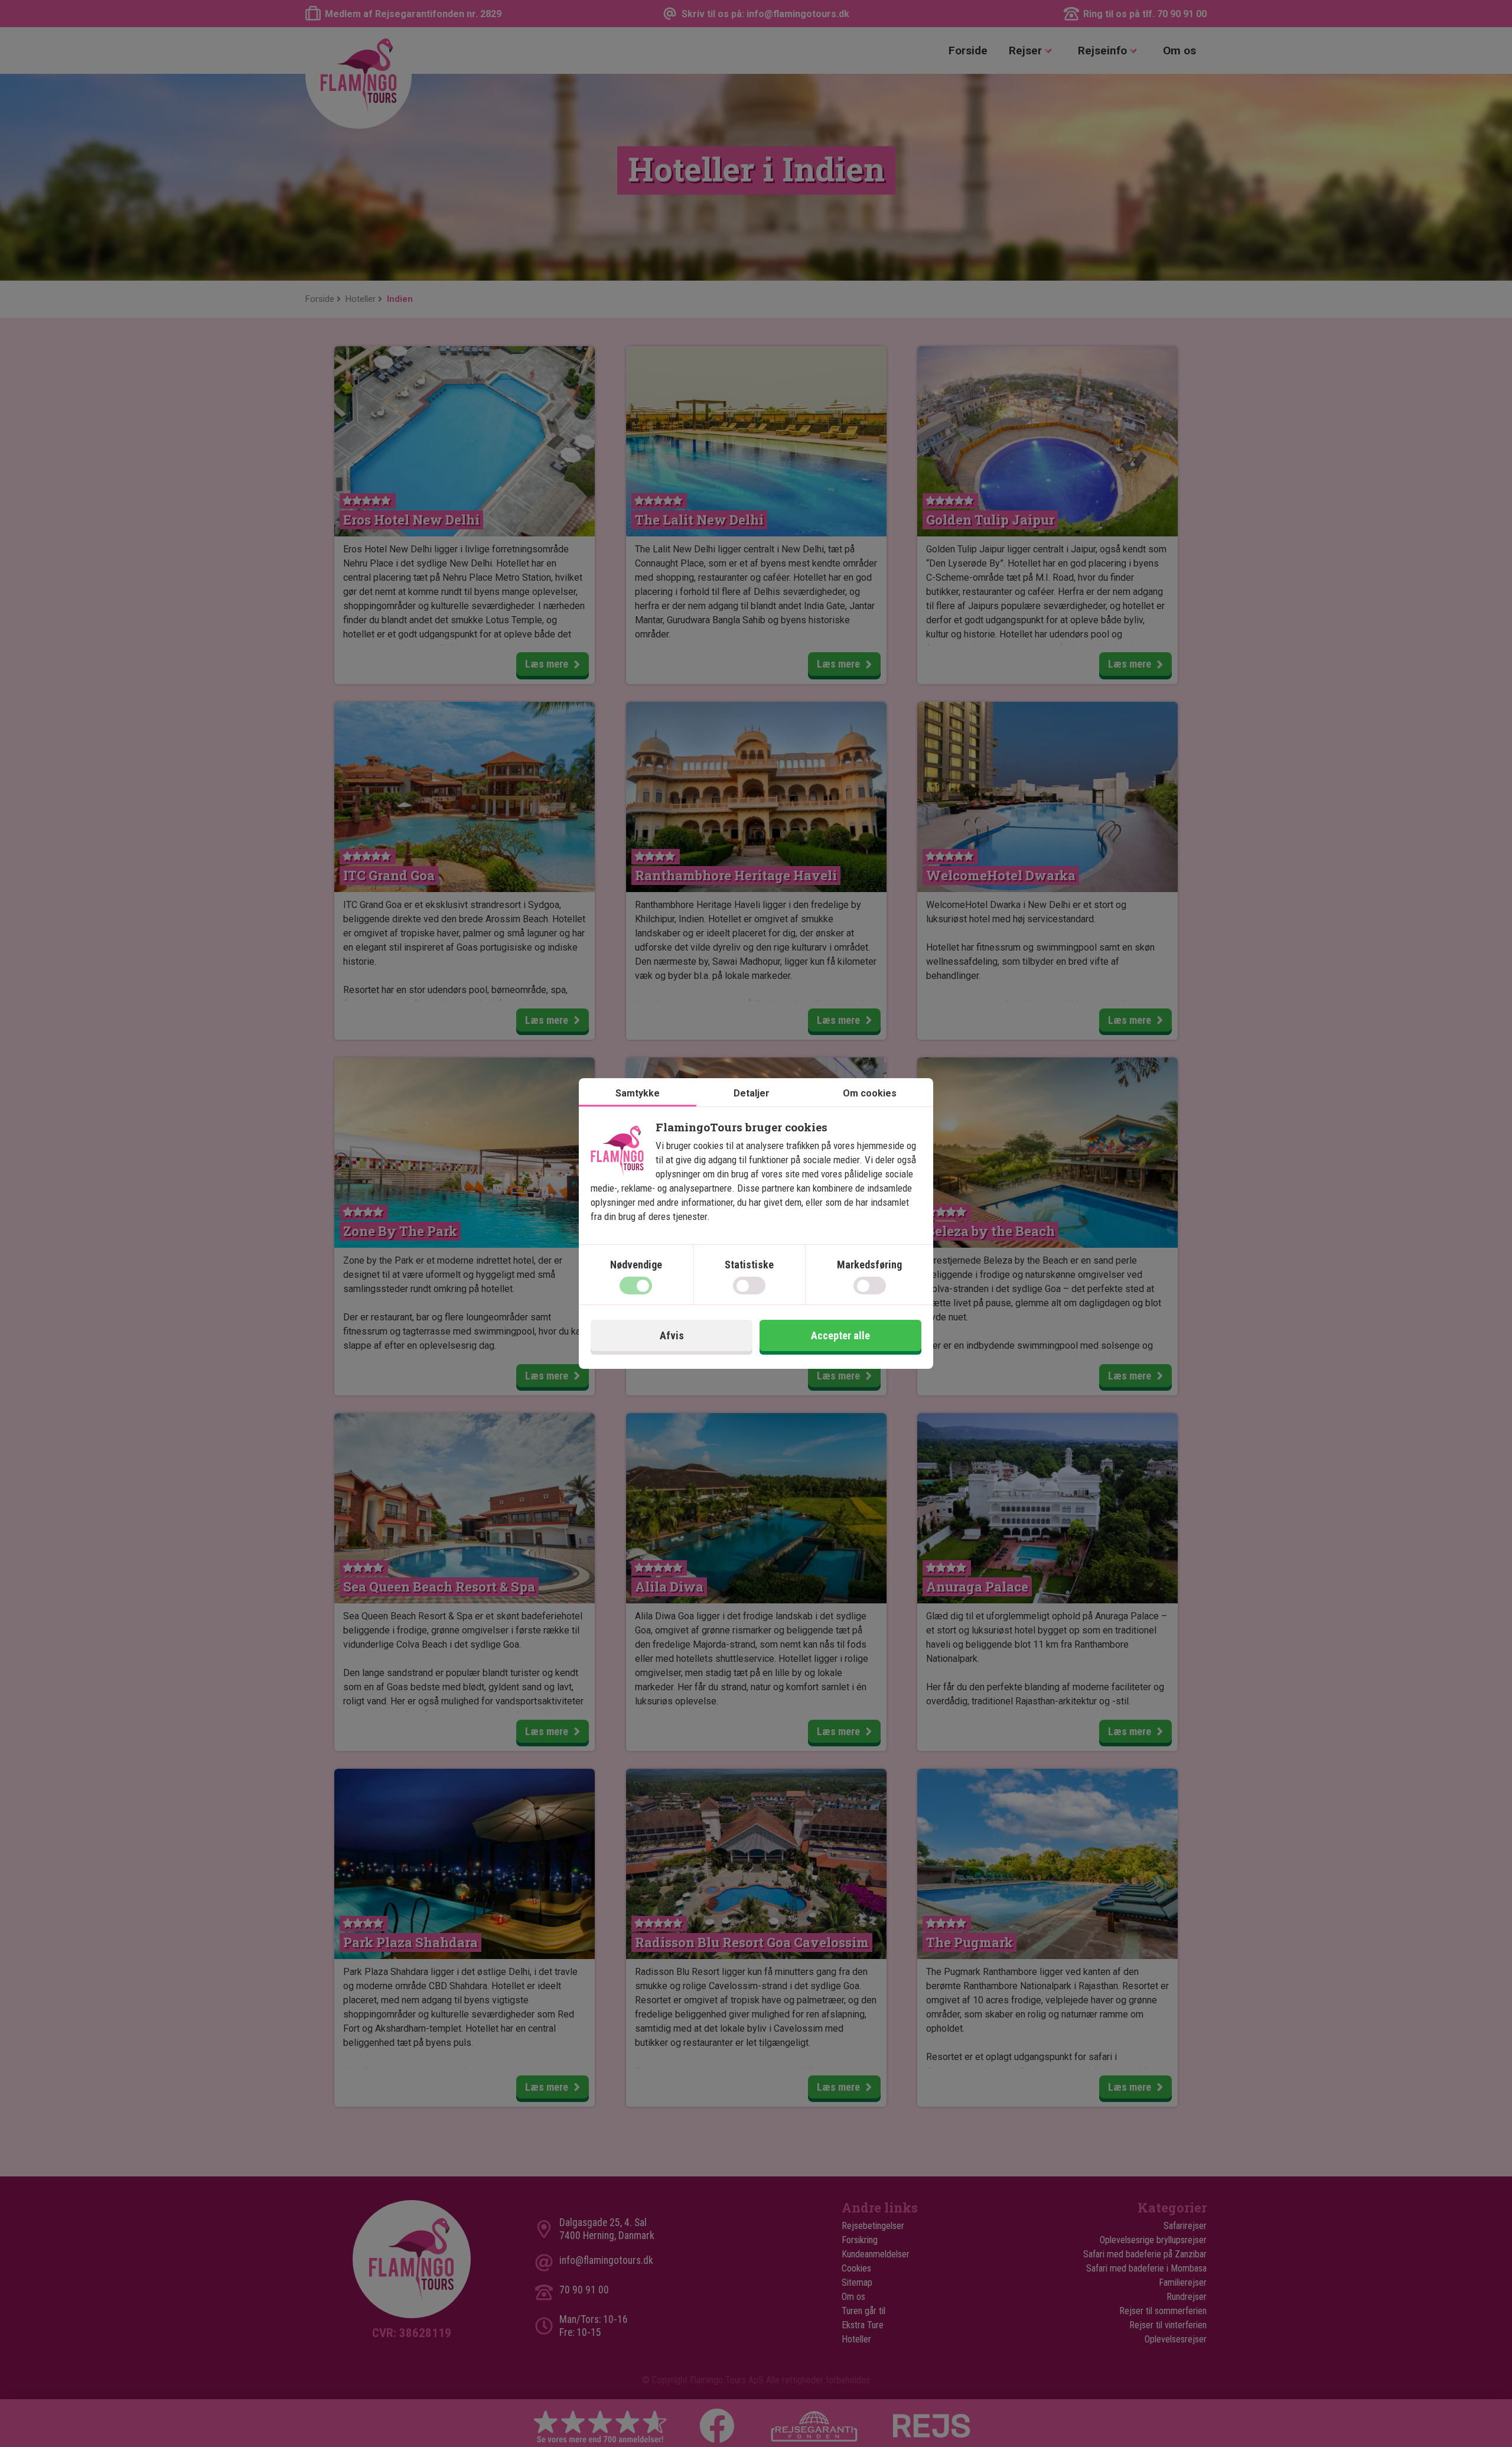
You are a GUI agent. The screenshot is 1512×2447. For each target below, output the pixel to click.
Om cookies (870, 1093)
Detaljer (752, 1093)
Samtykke (638, 1093)
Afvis (672, 1335)
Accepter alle (840, 1335)
